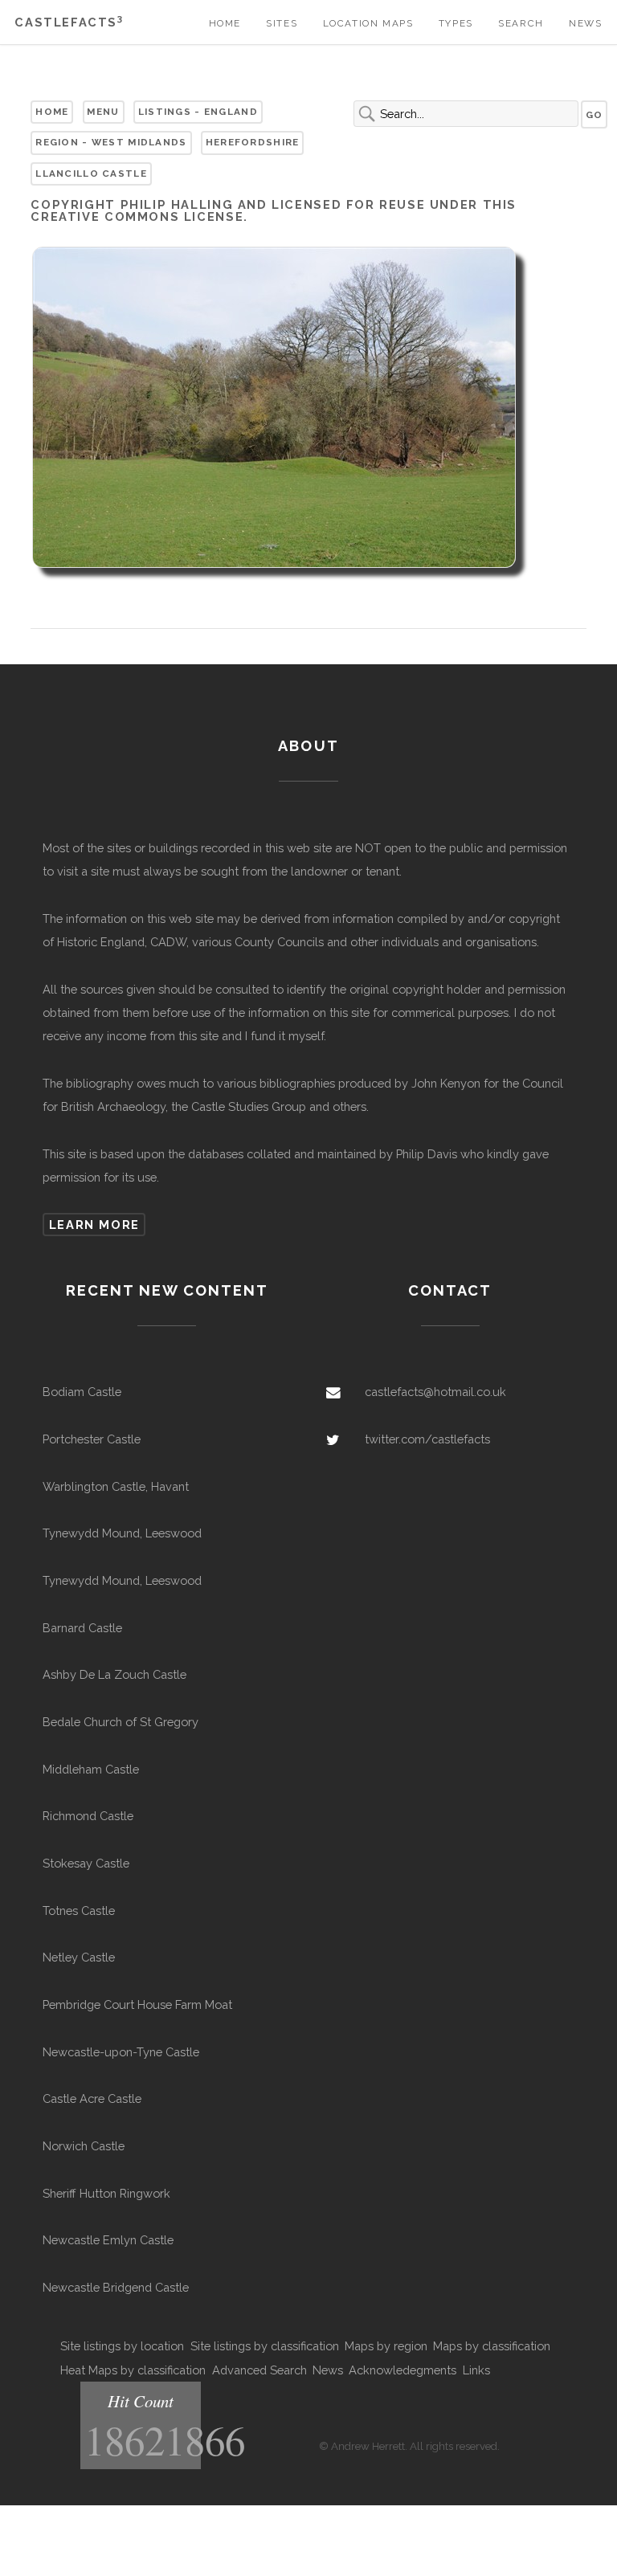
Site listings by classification (265, 2346)
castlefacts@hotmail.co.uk (435, 1392)
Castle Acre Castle (92, 2098)
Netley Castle (79, 1957)
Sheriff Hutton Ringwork (106, 2193)
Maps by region (386, 2346)
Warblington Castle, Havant (116, 1486)
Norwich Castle (84, 2146)
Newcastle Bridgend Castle (116, 2287)
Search (521, 23)
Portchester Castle (92, 1439)
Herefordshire (253, 142)
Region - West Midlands (111, 142)
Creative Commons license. (139, 216)
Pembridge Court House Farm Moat (137, 2004)
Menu (103, 112)
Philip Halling (177, 204)
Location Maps (368, 23)
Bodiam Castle (82, 1392)
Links (476, 2370)
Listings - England (198, 112)
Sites (282, 23)
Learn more (94, 1225)
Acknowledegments (402, 2370)
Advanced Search (259, 2370)
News (585, 23)
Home (225, 23)
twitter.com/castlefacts (427, 1439)
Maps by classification (492, 2346)
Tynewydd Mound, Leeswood (122, 1533)
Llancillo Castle (91, 174)
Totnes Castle (79, 1911)
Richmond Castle (88, 1816)
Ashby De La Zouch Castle (114, 1674)
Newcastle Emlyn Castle (108, 2240)
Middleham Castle (91, 1769)
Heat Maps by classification (133, 2370)
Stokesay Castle (86, 1863)
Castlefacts (69, 22)
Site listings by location (122, 2346)
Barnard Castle (82, 1628)
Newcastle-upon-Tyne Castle (121, 2052)
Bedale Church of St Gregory (121, 1722)
